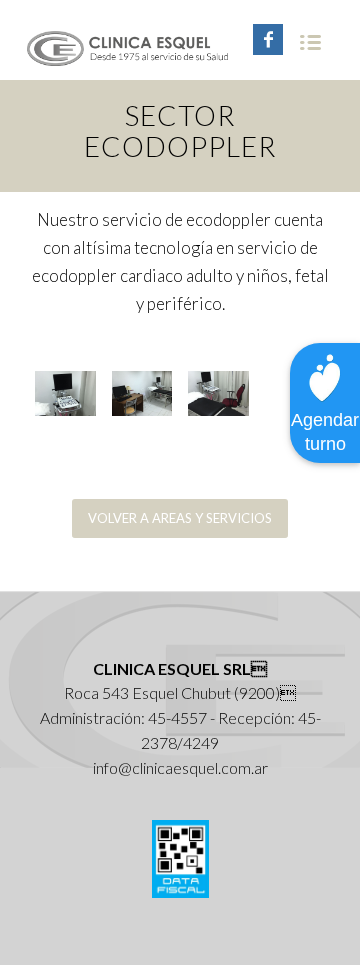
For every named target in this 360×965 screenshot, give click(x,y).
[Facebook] (268, 39)
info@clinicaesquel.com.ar (180, 767)
